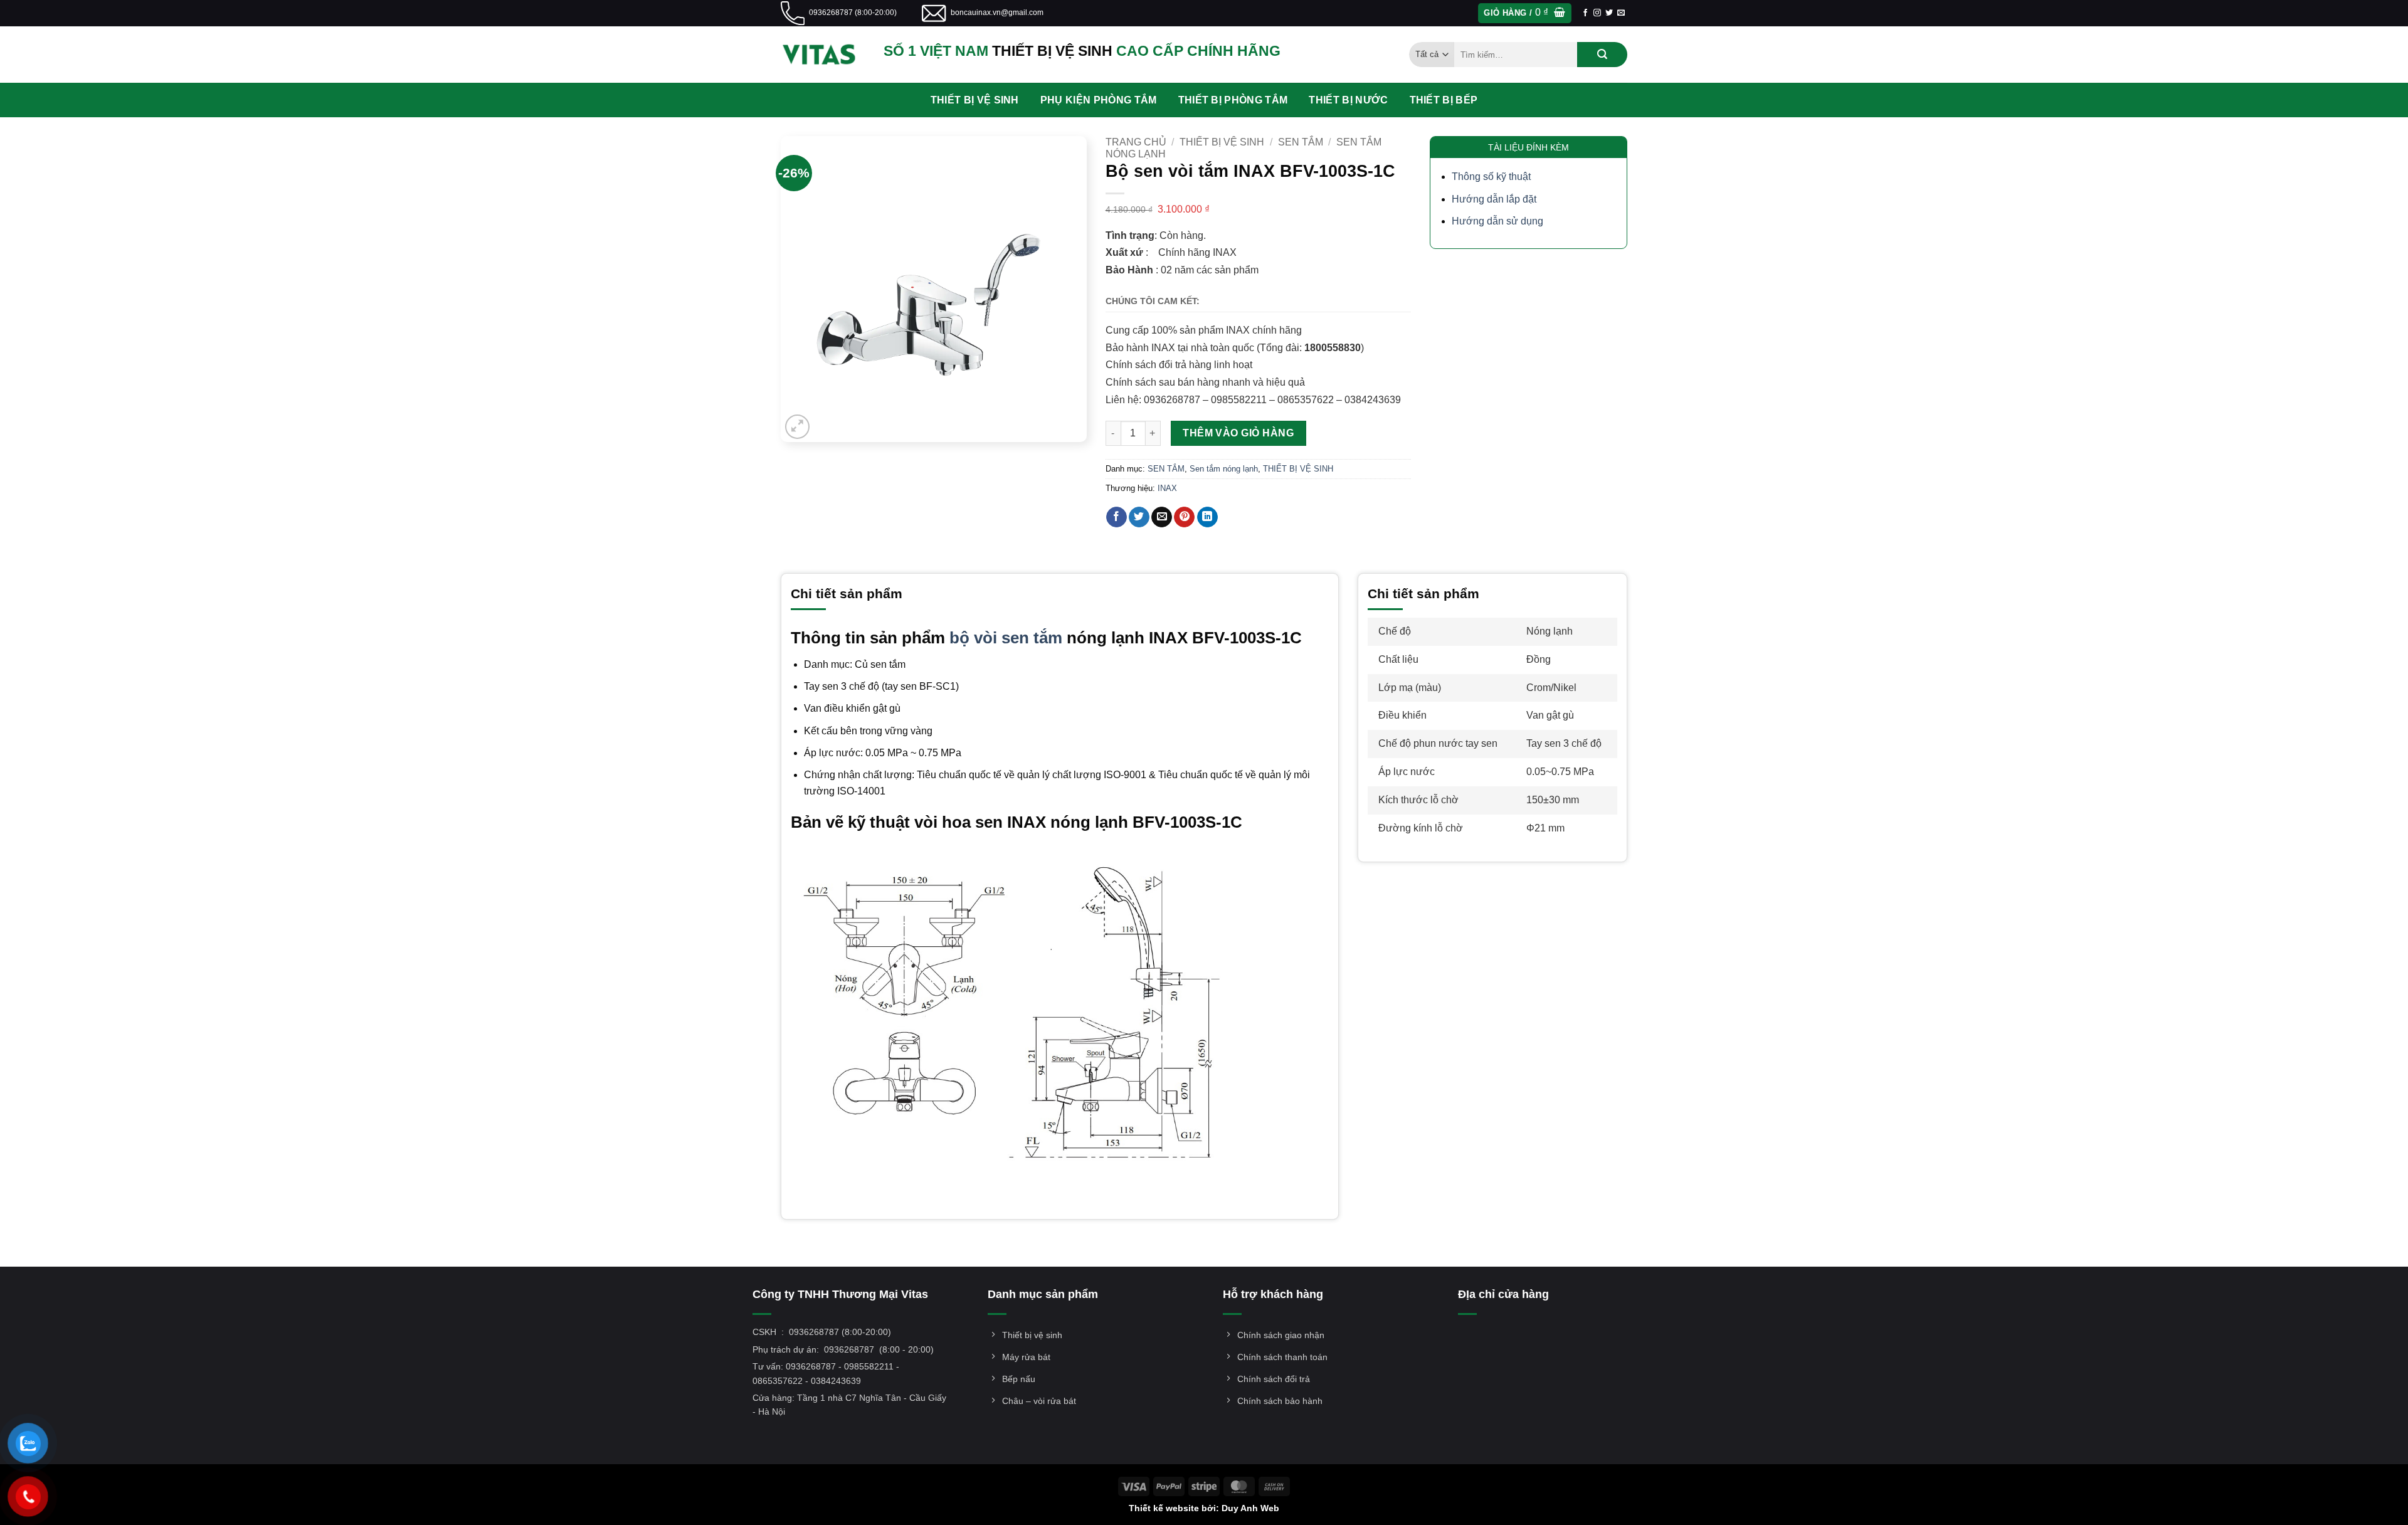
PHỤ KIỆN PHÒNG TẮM (1099, 100)
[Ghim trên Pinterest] (1184, 517)
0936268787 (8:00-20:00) (853, 13)
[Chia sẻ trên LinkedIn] (1207, 517)
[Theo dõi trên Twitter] (1609, 13)
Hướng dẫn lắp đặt (1494, 199)
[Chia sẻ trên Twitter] (1139, 517)
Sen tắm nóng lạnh (1224, 469)
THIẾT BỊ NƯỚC (1348, 100)
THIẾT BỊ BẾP (1444, 100)
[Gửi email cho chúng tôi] (1621, 13)
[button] (1524, 13)
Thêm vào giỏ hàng (1238, 433)
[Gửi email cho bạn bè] (1162, 517)
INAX (1167, 488)
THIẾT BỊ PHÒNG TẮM (1233, 100)
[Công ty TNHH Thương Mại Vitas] (823, 55)
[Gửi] (1602, 55)
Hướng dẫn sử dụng (1497, 221)
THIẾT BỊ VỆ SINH (975, 100)
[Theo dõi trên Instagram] (1597, 13)
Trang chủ (1136, 142)
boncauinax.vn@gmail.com (997, 13)
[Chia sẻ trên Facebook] (1117, 517)
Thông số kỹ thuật (1491, 177)
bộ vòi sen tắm (1006, 638)
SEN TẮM (1301, 142)
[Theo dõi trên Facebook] (1585, 13)
